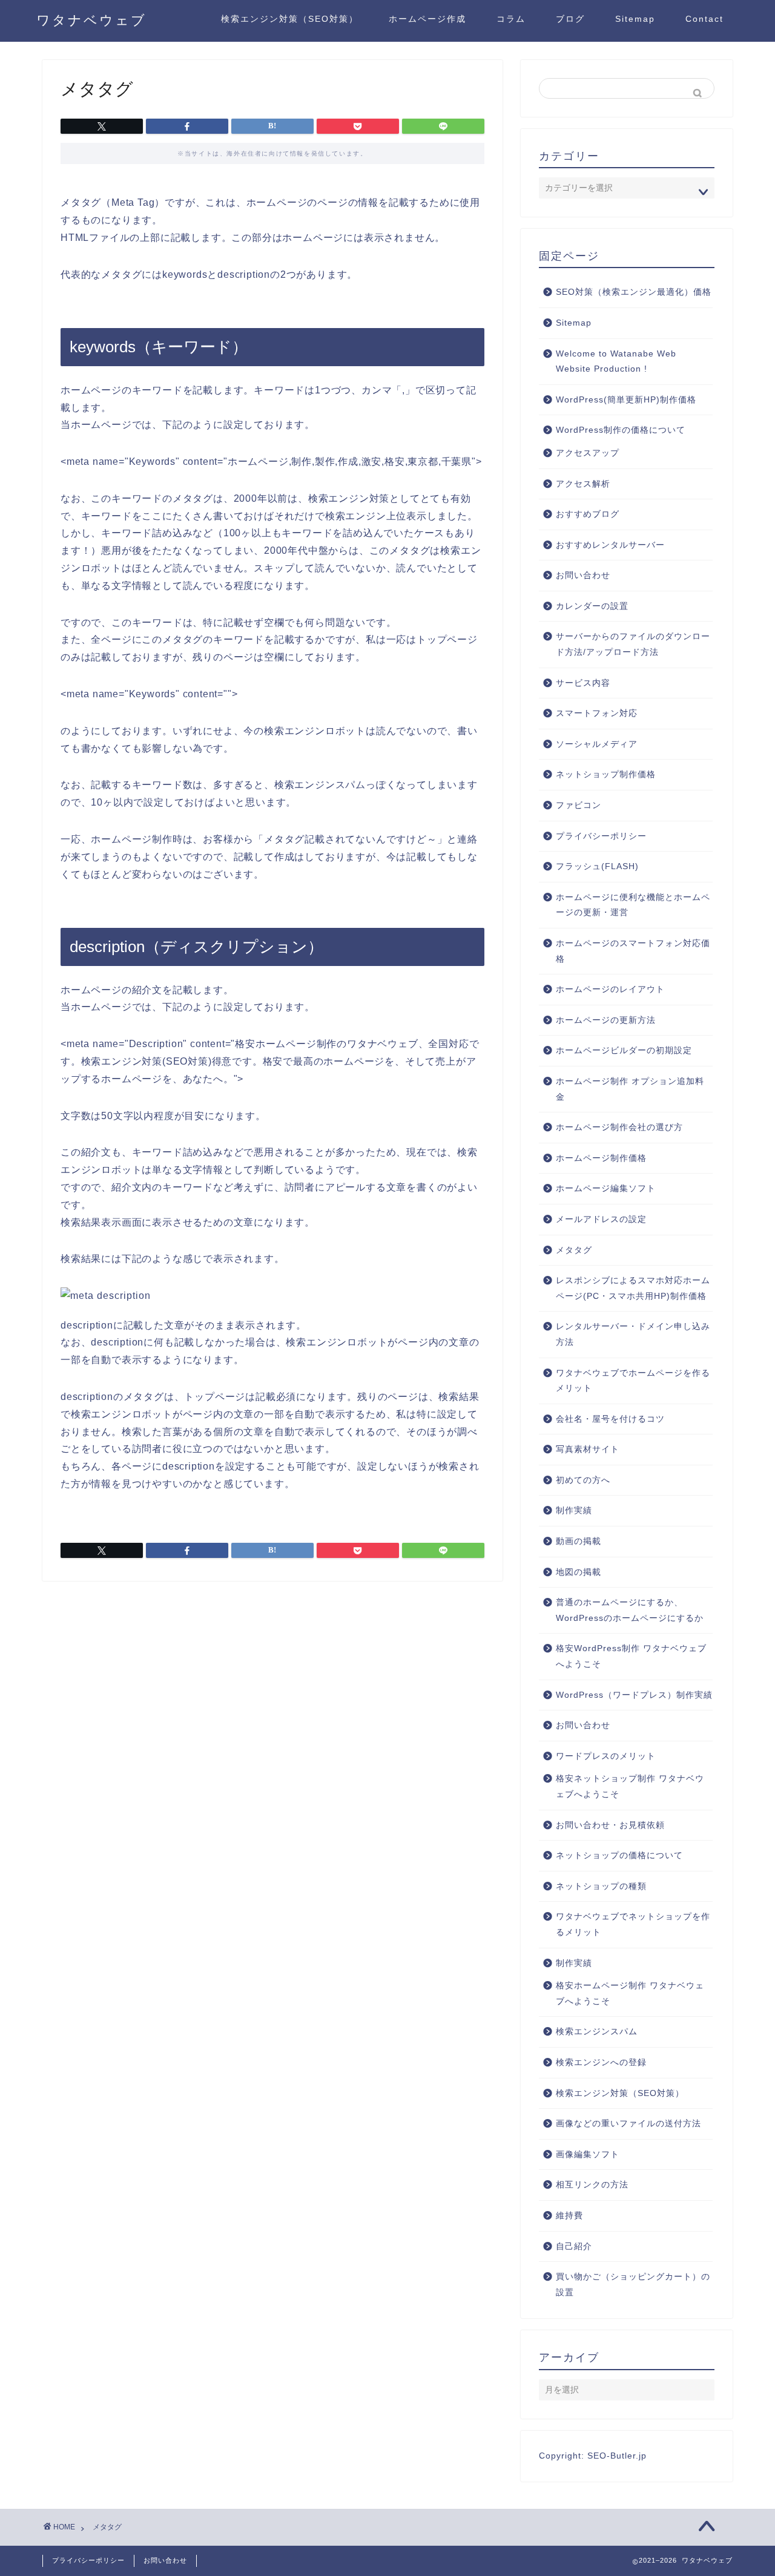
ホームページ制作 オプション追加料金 (630, 1089)
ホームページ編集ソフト (606, 1188)
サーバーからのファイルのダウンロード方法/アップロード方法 (633, 644)
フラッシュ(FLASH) (597, 866)
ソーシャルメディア (597, 744)
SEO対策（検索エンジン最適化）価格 (634, 292)
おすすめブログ (588, 514)
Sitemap (635, 19)
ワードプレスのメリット (606, 1756)
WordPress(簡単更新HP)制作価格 (626, 400)
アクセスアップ (588, 453)
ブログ (570, 19)
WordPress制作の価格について (621, 430)
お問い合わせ (583, 575)
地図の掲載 (579, 1572)
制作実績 (574, 1510)
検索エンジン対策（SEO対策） (290, 19)
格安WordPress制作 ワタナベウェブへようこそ (631, 1656)
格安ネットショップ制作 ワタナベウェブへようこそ (630, 1786)
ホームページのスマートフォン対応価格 (633, 951)
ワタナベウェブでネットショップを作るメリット (633, 1924)
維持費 (569, 2216)
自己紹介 (574, 2246)
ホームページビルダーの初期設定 (624, 1050)
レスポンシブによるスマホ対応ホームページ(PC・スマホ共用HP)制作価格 (633, 1288)
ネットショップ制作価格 (606, 774)
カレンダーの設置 (592, 606)
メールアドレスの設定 (601, 1219)
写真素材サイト (588, 1449)
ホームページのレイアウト (610, 989)
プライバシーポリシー (601, 836)
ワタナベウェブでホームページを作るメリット (633, 1381)
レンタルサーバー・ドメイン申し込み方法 (633, 1334)
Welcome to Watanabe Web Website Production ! (616, 362)
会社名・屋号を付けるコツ (610, 1419)
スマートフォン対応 (597, 713)
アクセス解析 (583, 484)
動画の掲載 (579, 1541)
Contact (704, 19)
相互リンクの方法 (592, 2185)
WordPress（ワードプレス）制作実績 (634, 1695)
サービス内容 (583, 683)
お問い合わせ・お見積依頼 (610, 1825)
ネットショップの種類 (601, 1886)
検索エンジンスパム (597, 2032)
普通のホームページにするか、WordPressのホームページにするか (630, 1610)
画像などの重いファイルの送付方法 (628, 2124)
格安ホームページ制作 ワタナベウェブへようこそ (630, 1993)
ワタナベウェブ (91, 20)
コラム (511, 19)
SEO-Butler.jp (617, 2456)
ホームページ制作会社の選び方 (619, 1127)
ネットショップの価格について (619, 1855)
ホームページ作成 (427, 19)
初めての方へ (583, 1480)
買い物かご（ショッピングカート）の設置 (633, 2285)
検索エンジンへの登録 (601, 2062)
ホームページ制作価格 (601, 1158)
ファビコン (579, 805)
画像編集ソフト (588, 2154)
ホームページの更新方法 (606, 1020)
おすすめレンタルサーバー (610, 545)
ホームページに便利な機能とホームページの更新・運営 (633, 905)
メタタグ (574, 1250)
